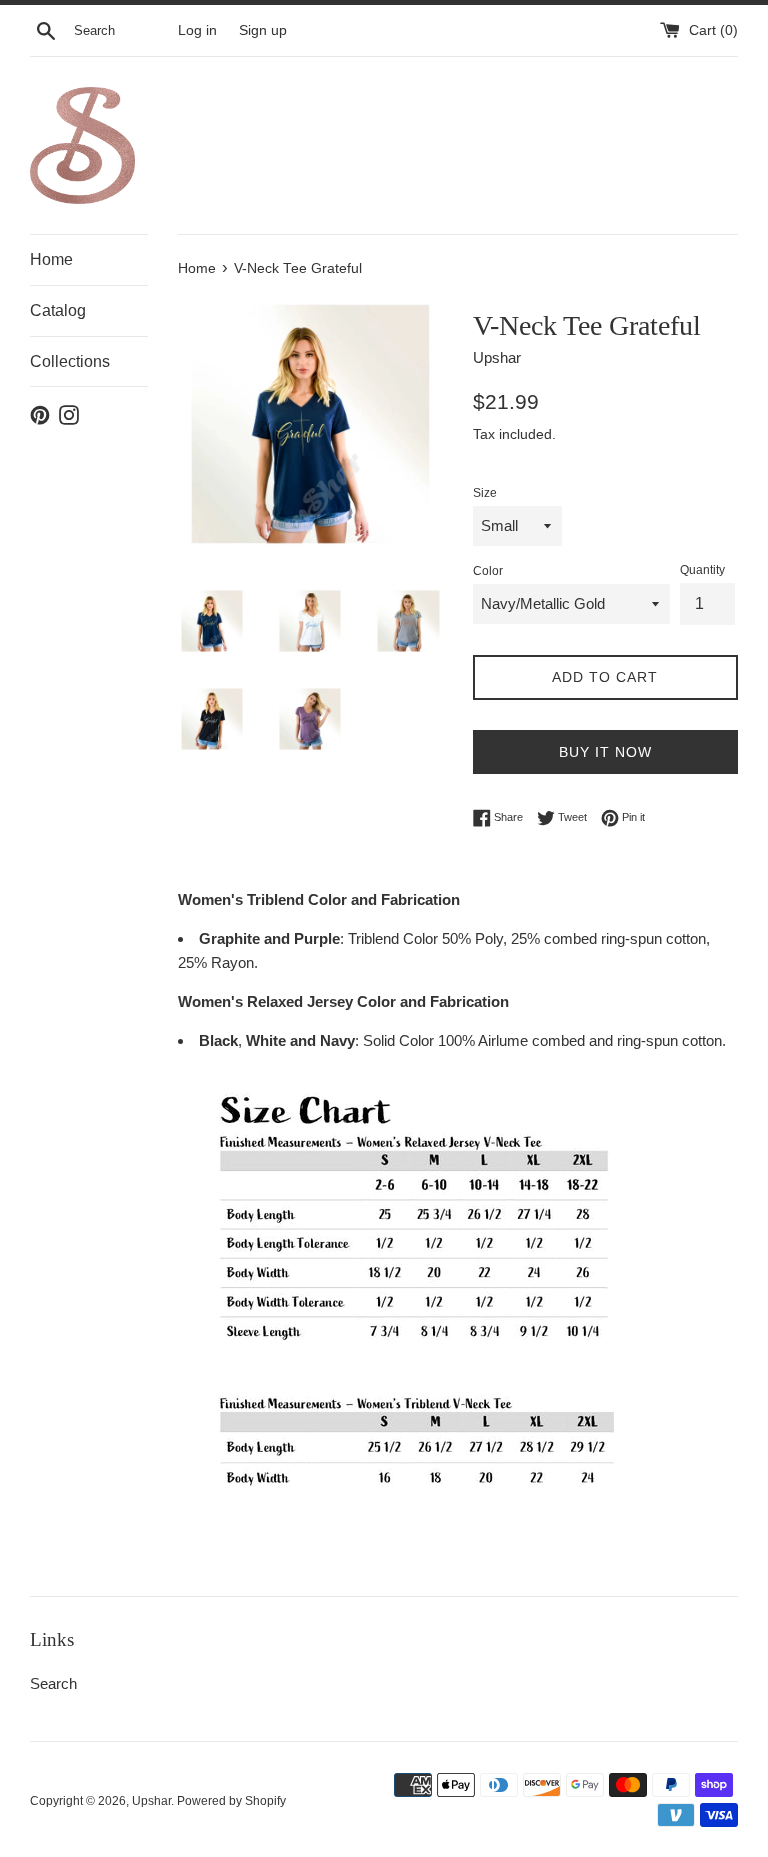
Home (51, 259)
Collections (70, 361)
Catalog (58, 310)
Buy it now (605, 752)
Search (53, 1683)
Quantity (702, 570)
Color (488, 571)
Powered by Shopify (231, 1801)
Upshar (151, 1801)
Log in (197, 30)
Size (485, 493)
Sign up (263, 30)
